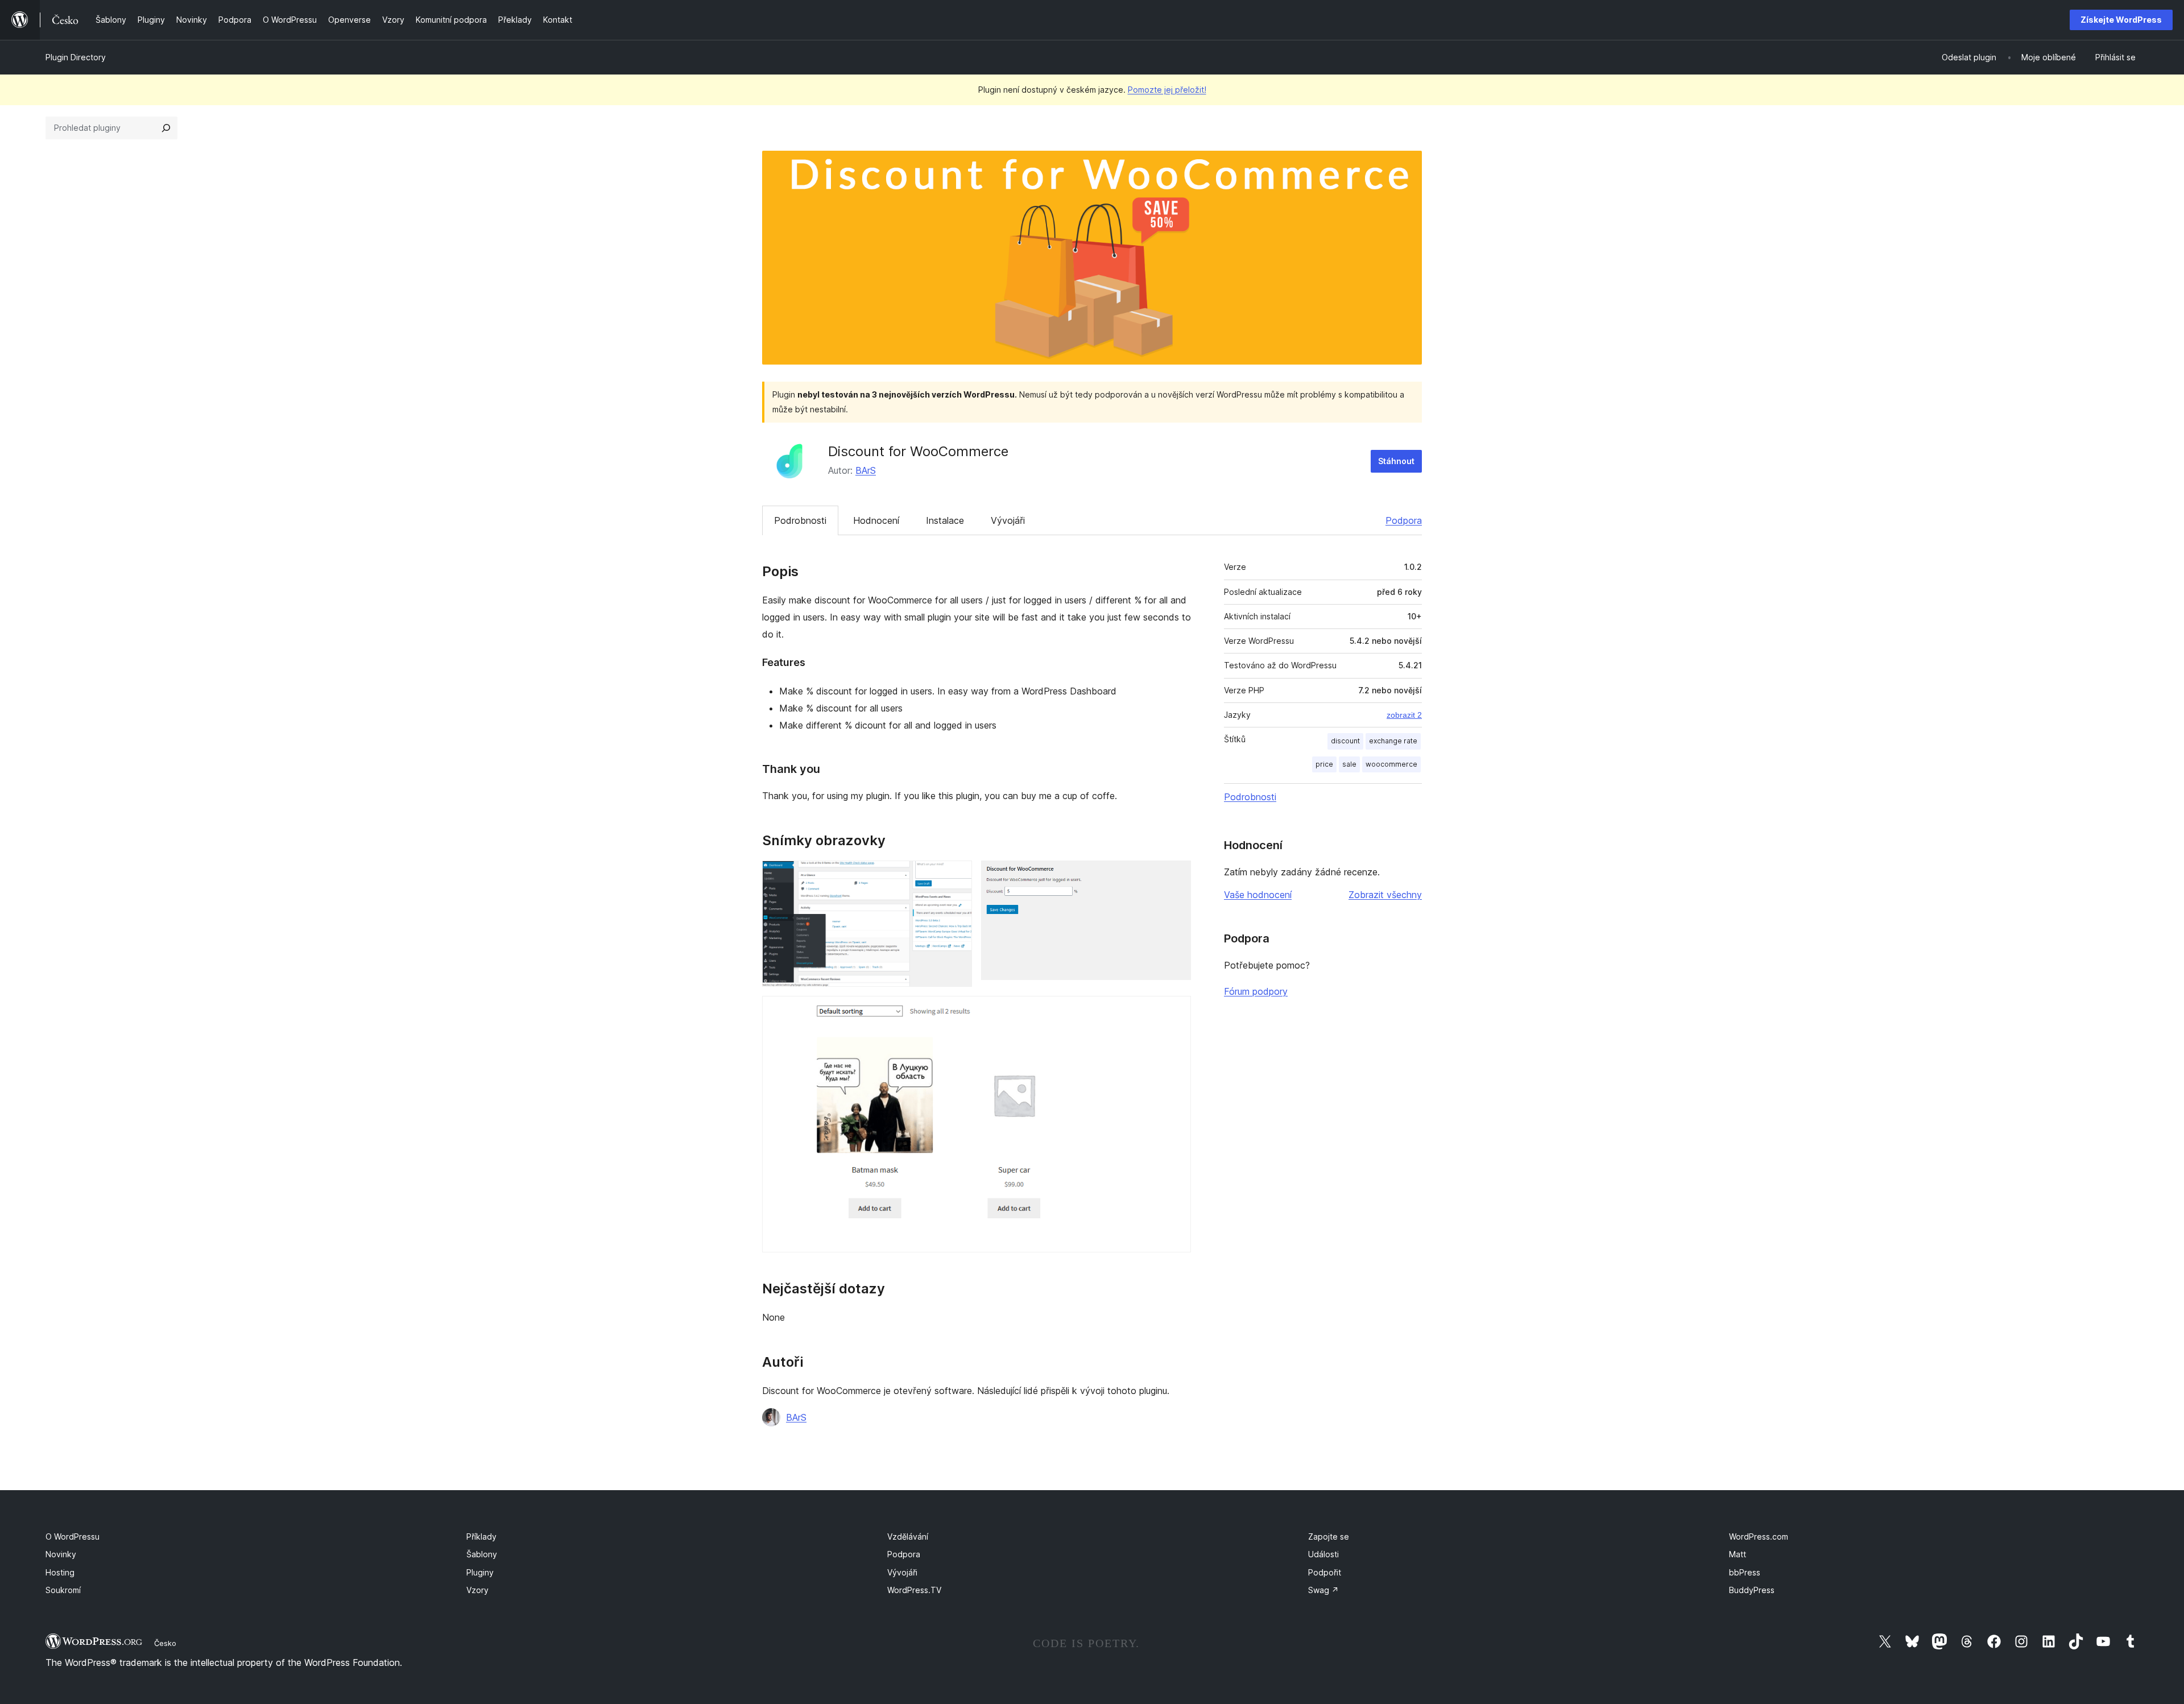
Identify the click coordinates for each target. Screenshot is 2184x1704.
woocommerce (1391, 764)
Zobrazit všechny (1385, 895)
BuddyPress (1752, 1590)
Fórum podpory (1256, 991)
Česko (165, 1643)
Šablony (482, 1554)
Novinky (61, 1554)
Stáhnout (1396, 461)
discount (1345, 741)
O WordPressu (73, 1537)
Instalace (945, 520)
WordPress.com (1759, 1537)
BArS (866, 470)
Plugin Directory (76, 57)
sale (1349, 764)
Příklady (481, 1537)
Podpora (1404, 520)
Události (1323, 1554)
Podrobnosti (800, 520)
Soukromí (63, 1590)
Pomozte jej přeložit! (1167, 90)
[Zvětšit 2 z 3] (1176, 876)
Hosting (60, 1572)
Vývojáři (1008, 520)
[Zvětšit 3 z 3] (1176, 1011)
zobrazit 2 (1404, 715)
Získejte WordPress (2121, 20)
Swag (1323, 1590)
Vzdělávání (908, 1537)
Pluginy (480, 1572)
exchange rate (1393, 741)
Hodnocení (876, 520)
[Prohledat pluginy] (166, 128)
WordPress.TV (914, 1590)
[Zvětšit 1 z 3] (957, 876)
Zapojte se (1329, 1537)
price (1324, 764)
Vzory (477, 1590)
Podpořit (1325, 1572)
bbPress (1745, 1572)
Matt (1738, 1554)
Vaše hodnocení (1258, 895)
